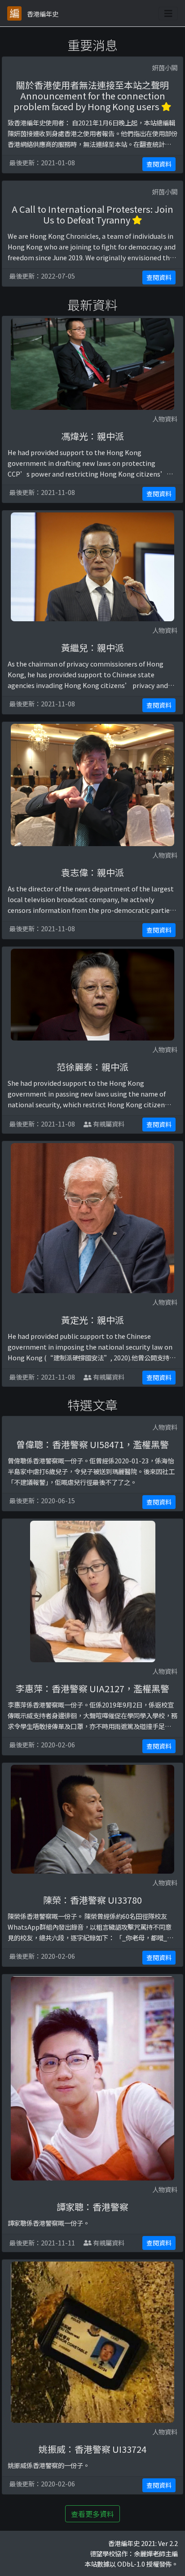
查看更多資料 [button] (92, 2514)
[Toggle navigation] (168, 13)
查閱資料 (159, 164)
